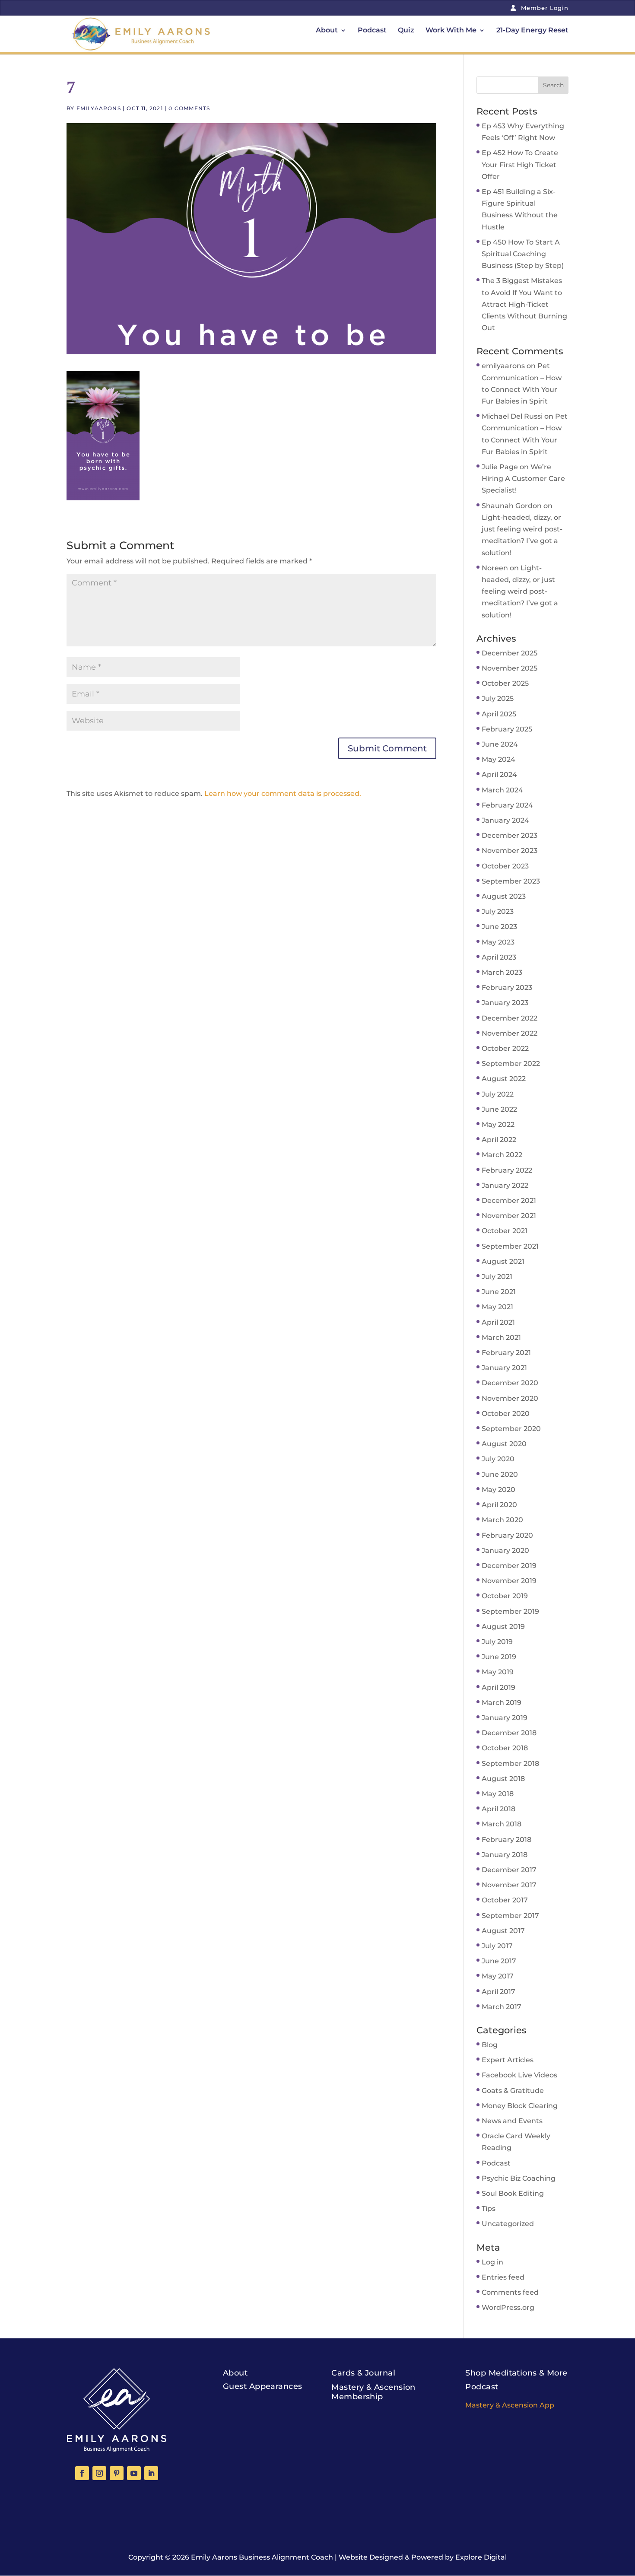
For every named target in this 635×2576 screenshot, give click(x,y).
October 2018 (505, 1748)
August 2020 (504, 1444)
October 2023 (505, 866)
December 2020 (510, 1383)
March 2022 (502, 1155)
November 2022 (510, 1033)
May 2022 (498, 1124)
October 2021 (505, 1231)
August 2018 (503, 1779)
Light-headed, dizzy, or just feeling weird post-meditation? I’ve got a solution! (520, 592)
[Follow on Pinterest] (117, 2473)
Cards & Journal (363, 2373)
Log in (492, 2262)
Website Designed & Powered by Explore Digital (423, 2557)
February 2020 (507, 1535)
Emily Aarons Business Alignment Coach (262, 2557)
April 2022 (499, 1140)
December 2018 (509, 1733)
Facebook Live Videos (519, 2075)
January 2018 (505, 1855)
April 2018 (498, 1809)
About (327, 31)
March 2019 (502, 1703)
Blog (490, 2045)
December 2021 (509, 1201)
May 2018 (498, 1794)
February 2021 (506, 1353)
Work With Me (451, 31)
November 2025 (510, 668)
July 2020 (498, 1459)
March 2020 (502, 1520)
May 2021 (497, 1307)
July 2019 (497, 1642)
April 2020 (499, 1505)
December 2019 (509, 1566)
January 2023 (505, 1003)
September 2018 (510, 1763)
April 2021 (498, 1322)
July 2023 (498, 911)
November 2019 (509, 1581)
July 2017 (497, 1946)
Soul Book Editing (513, 2193)
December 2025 (510, 653)
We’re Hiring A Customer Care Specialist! (523, 479)
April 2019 (498, 1687)
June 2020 (500, 1474)
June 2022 (499, 1109)
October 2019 (505, 1596)
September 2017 (510, 1916)
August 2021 (503, 1261)
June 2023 (499, 927)
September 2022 (511, 1064)
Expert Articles (508, 2060)
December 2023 (510, 835)
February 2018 (506, 1840)
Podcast (372, 31)
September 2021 (510, 1246)
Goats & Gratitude (513, 2091)
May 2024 (498, 759)
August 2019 (503, 1627)
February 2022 (507, 1170)
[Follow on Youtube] (134, 2473)
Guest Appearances (263, 2386)
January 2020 (505, 1550)
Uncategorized (508, 2224)
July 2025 (498, 698)
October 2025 (505, 683)
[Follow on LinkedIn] (151, 2473)
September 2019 (510, 1611)
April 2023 (499, 957)
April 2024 (499, 774)
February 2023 (507, 987)
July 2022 (498, 1094)
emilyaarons (99, 108)
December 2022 (510, 1018)
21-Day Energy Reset (532, 31)
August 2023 (504, 896)
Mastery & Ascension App (510, 2405)
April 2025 (499, 714)
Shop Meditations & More (516, 2373)
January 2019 (505, 1718)
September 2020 (511, 1429)
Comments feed (510, 2292)
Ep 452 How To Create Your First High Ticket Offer (520, 164)
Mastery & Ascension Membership (373, 2392)
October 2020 (506, 1414)
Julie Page (500, 467)
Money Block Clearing (520, 2106)
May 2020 (498, 1490)
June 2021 (499, 1292)
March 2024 (502, 790)
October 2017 (505, 1900)
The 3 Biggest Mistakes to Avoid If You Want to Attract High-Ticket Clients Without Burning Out (524, 304)
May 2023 (498, 942)
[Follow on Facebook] (82, 2473)
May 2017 (498, 1976)
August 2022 (504, 1079)
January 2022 (505, 1185)
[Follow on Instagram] (99, 2473)
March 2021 (501, 1337)
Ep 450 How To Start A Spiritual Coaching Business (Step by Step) (523, 254)
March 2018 (502, 1824)
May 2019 (498, 1672)
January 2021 (504, 1368)
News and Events (512, 2121)
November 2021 (509, 1216)
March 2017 (502, 2007)
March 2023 (502, 972)
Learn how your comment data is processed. (283, 793)
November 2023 (510, 851)
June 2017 (499, 1961)
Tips (489, 2209)
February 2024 (507, 805)
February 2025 (507, 729)
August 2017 (503, 1931)
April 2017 (498, 1992)
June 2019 (499, 1657)
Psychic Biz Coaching (519, 2178)
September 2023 (511, 881)
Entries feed (503, 2277)
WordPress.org (508, 2307)
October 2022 (505, 1048)
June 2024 (500, 744)
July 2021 (497, 1277)
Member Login (544, 8)
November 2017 (509, 1885)
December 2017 (509, 1870)
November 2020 (510, 1398)
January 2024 (505, 820)
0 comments (189, 108)
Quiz (406, 31)
